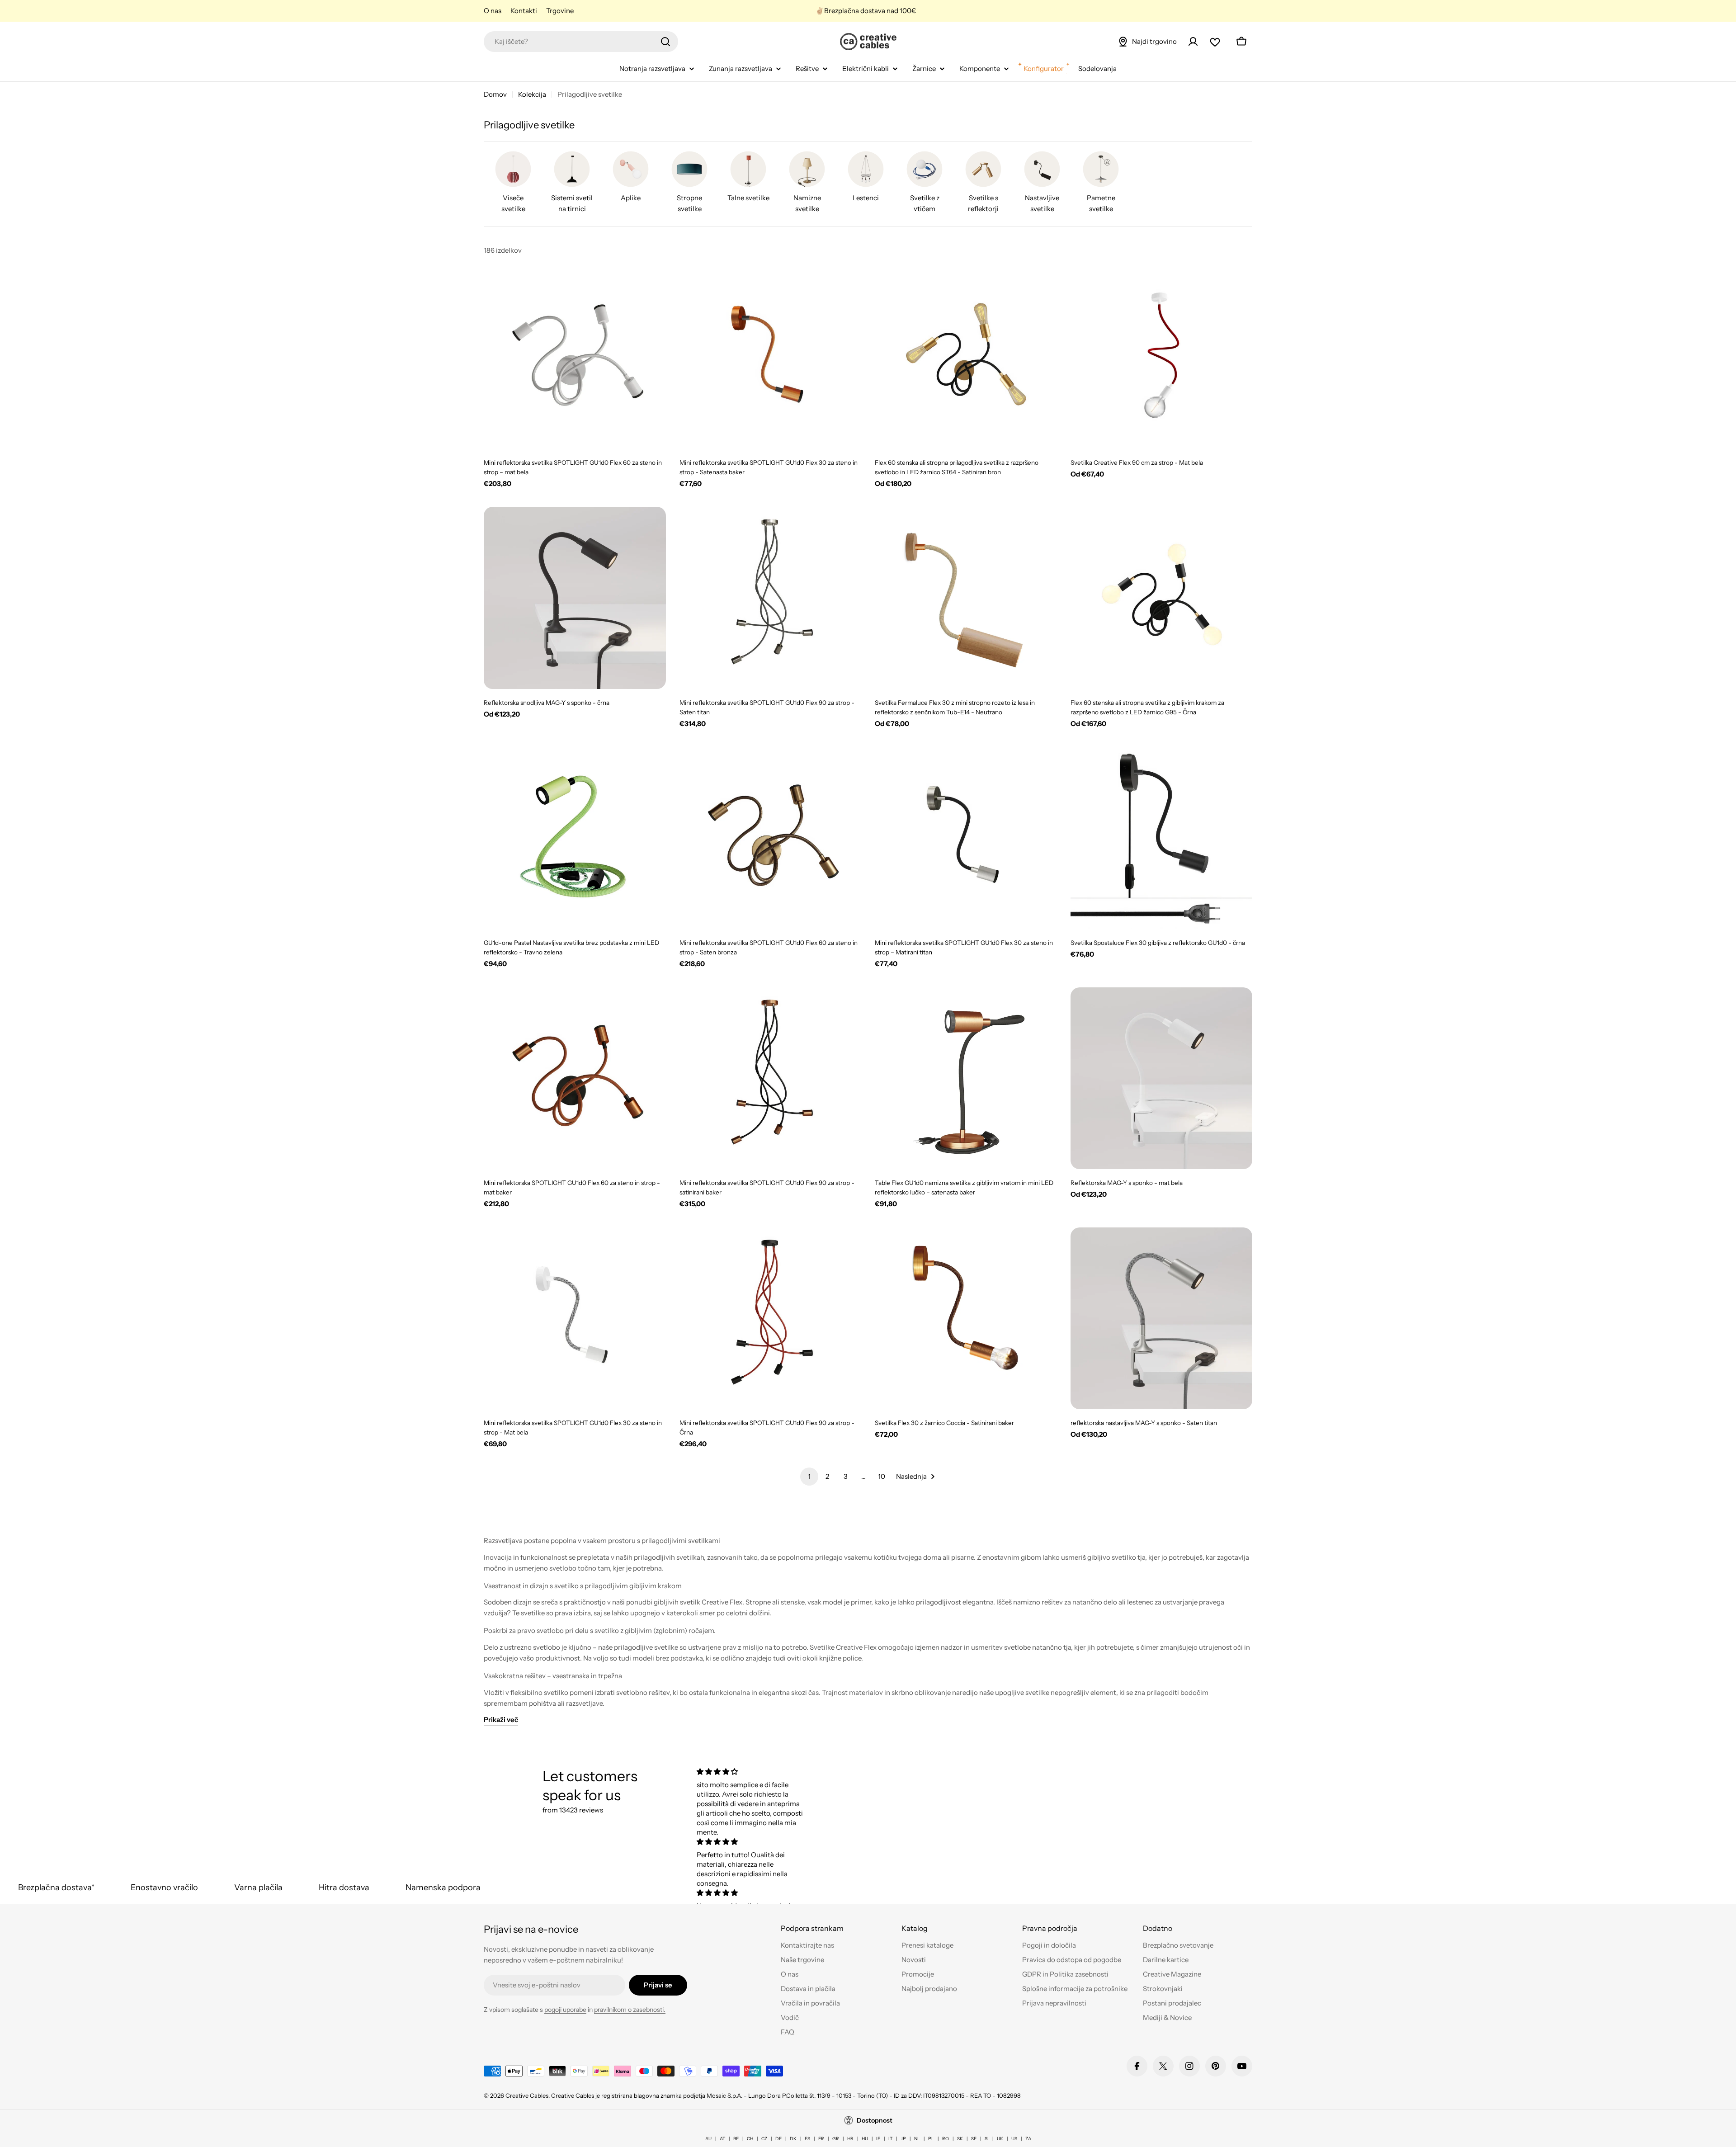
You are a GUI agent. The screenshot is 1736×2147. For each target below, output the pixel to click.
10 (882, 1476)
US (1014, 2139)
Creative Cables (527, 2095)
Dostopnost (875, 2120)
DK (793, 2139)
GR (836, 2139)
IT (890, 2139)
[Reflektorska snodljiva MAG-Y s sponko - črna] (575, 598)
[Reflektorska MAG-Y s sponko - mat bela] (1162, 1078)
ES (807, 2139)
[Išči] (665, 42)
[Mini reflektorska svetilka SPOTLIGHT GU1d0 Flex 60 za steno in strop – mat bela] (575, 358)
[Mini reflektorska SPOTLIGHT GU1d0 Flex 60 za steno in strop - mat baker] (575, 1078)
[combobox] (581, 42)
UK (1000, 2139)
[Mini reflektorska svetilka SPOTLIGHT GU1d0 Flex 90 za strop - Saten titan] (771, 598)
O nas (493, 11)
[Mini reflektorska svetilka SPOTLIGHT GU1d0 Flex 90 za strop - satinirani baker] (771, 1078)
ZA (1028, 2139)
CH (750, 2139)
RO (946, 2139)
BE (736, 2139)
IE (878, 2139)
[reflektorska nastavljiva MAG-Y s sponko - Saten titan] (1162, 1319)
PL (931, 2139)
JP (903, 2139)
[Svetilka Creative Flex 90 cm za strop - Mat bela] (1162, 358)
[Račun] (1193, 42)
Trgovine (560, 11)
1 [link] (809, 1476)
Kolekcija (532, 94)
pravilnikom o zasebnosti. (630, 2010)
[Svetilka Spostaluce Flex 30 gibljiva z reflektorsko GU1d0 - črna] (1162, 838)
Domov (495, 94)
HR (850, 2139)
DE (778, 2139)
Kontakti (524, 11)
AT (722, 2139)
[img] (752, 1772)
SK (960, 2139)
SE (974, 2139)
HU (865, 2139)
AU (708, 2139)
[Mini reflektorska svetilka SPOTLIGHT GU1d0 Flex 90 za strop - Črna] (771, 1319)
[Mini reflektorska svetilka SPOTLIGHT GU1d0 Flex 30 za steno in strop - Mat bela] (575, 1319)
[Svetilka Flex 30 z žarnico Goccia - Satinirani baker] (966, 1319)
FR (821, 2139)
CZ (764, 2139)
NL (917, 2139)
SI (987, 2139)
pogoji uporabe (565, 2010)
